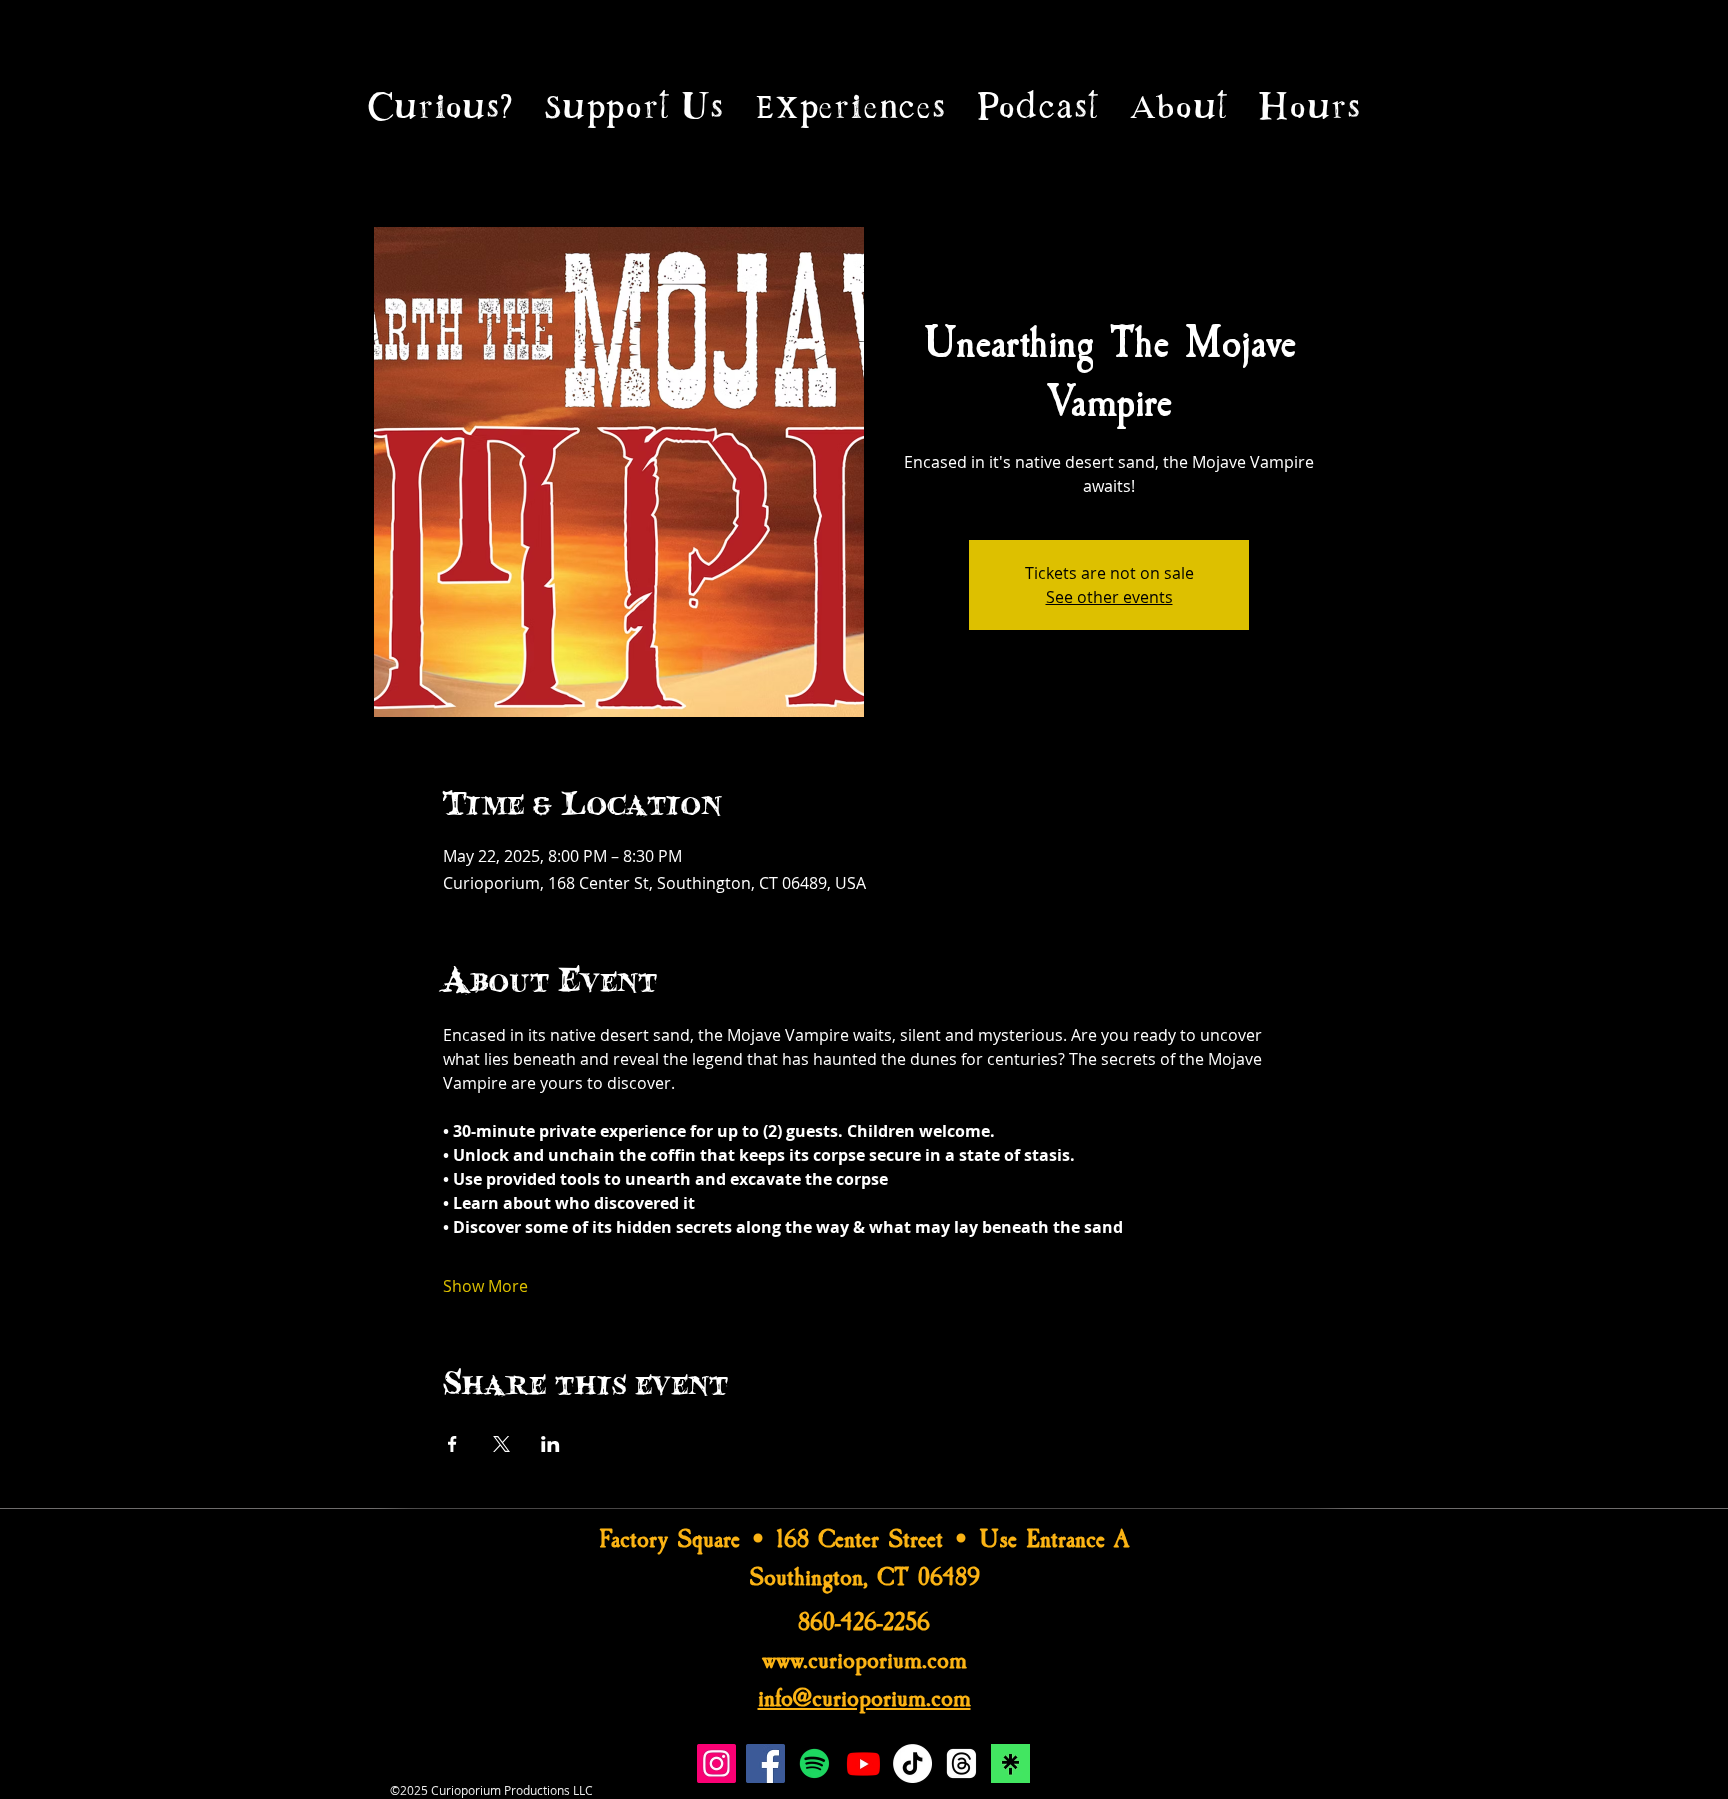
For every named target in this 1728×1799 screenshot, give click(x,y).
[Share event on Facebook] (452, 1444)
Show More (485, 1286)
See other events (1109, 597)
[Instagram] (716, 1763)
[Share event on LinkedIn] (550, 1444)
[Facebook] (765, 1763)
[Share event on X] (501, 1444)
